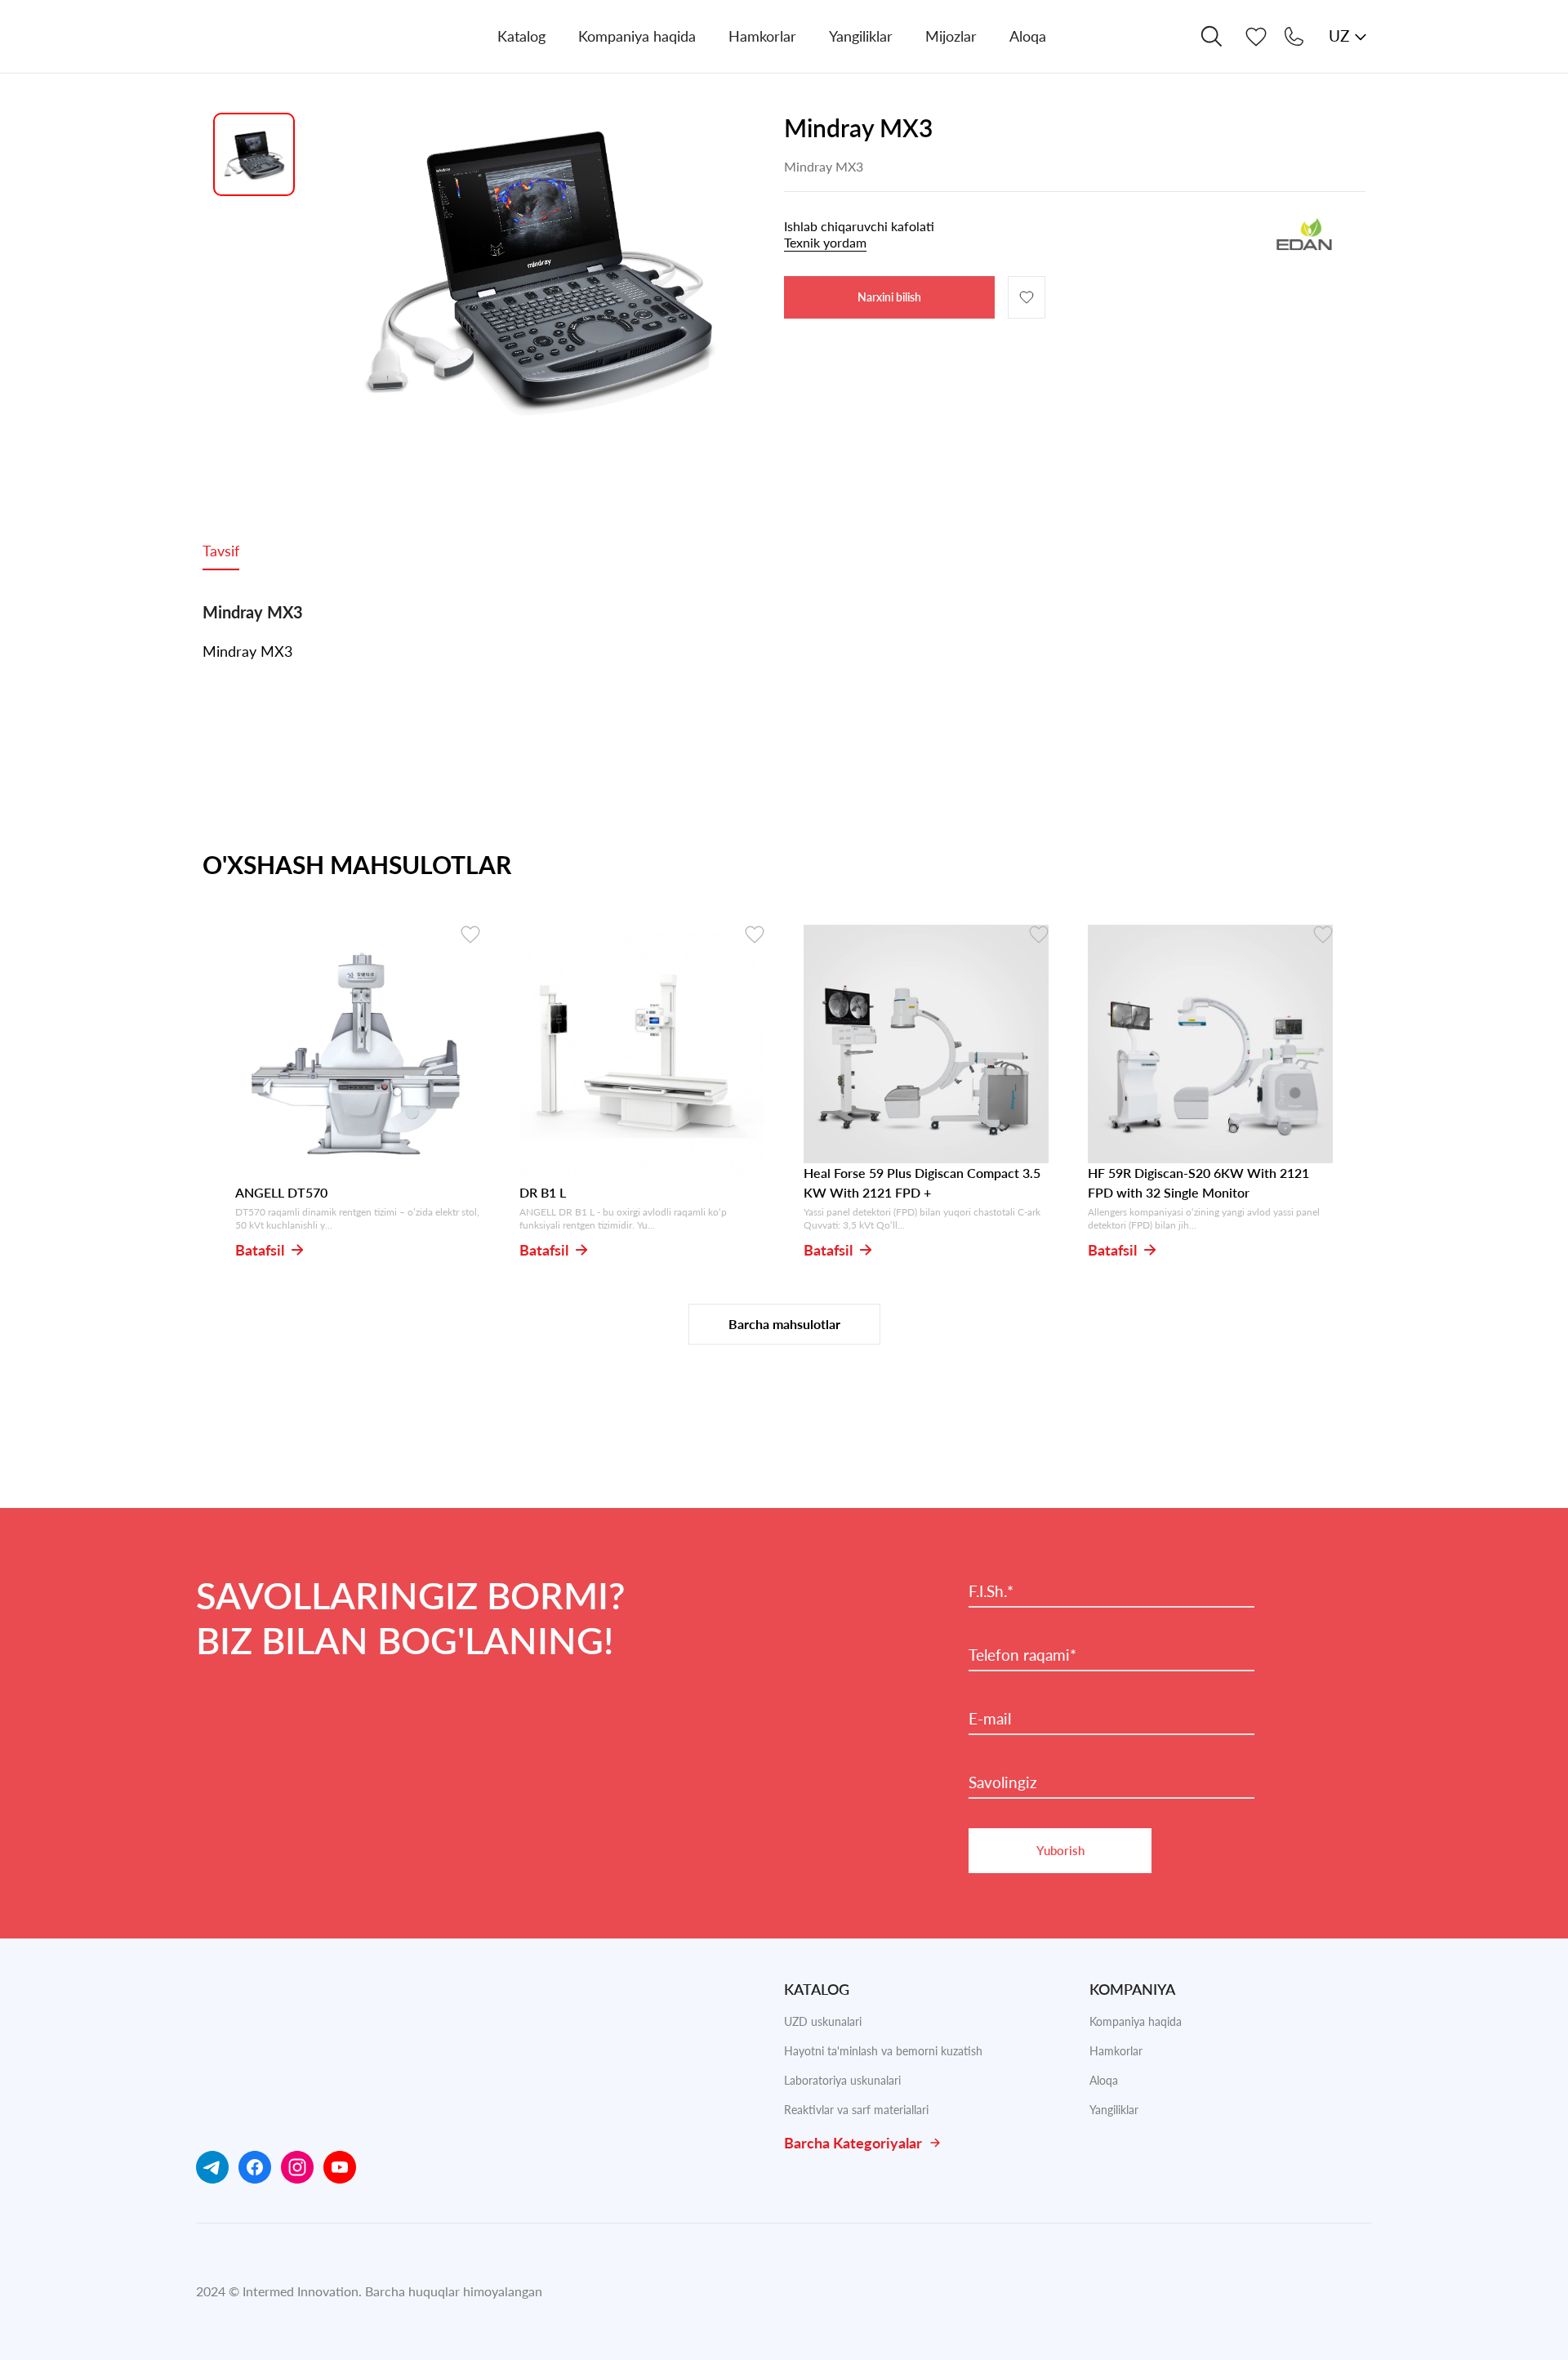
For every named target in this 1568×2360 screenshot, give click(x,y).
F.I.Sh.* (991, 1591)
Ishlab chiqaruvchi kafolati (859, 234)
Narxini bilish (889, 297)
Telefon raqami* (1022, 1655)
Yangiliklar (1114, 2110)
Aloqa (1104, 2080)
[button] (538, 270)
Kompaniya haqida (1136, 2021)
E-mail (990, 1719)
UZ (1339, 36)
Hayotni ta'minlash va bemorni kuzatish (883, 2051)
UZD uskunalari (823, 2021)
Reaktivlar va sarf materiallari (856, 2110)
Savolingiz (1003, 1782)
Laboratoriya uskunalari (842, 2080)
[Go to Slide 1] (254, 154)
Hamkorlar (1116, 2051)
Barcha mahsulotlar (784, 1324)
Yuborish (1060, 1850)
